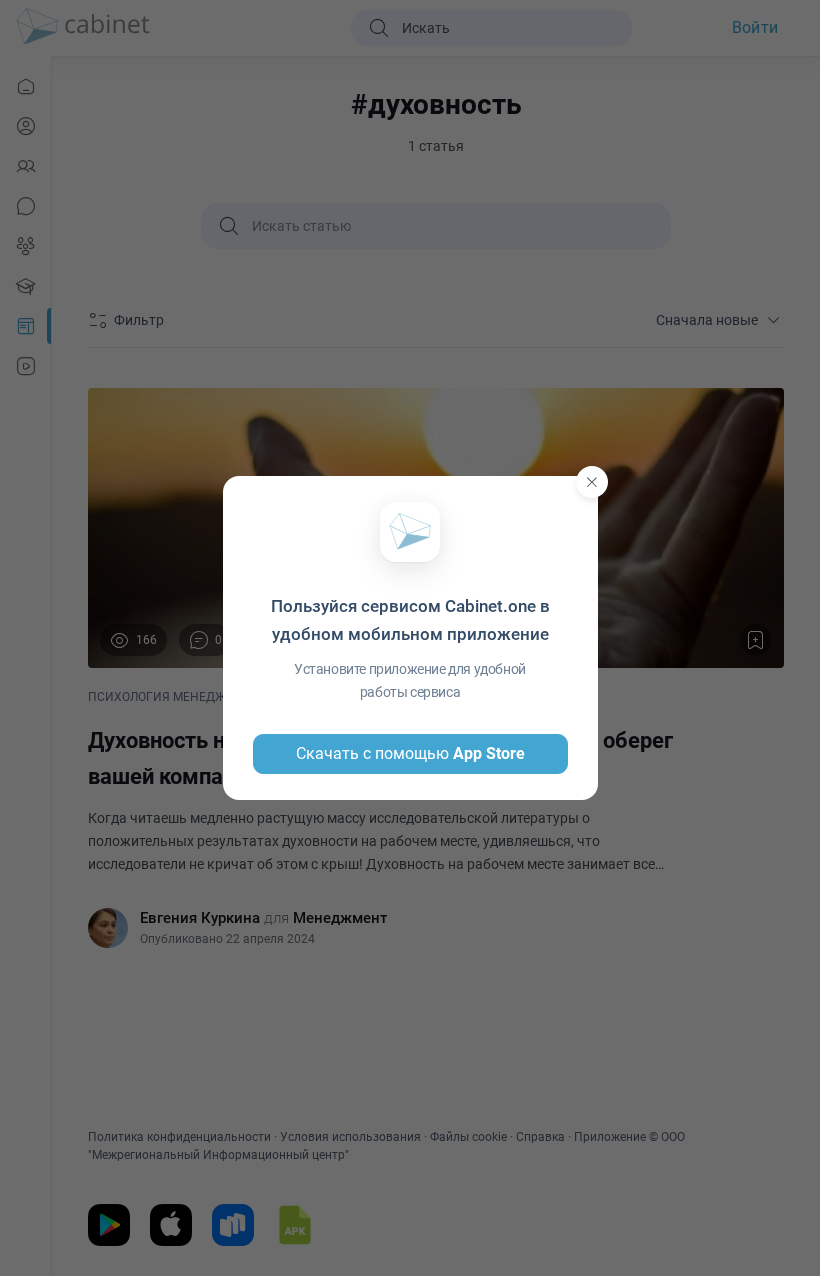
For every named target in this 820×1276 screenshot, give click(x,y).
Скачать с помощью (410, 753)
